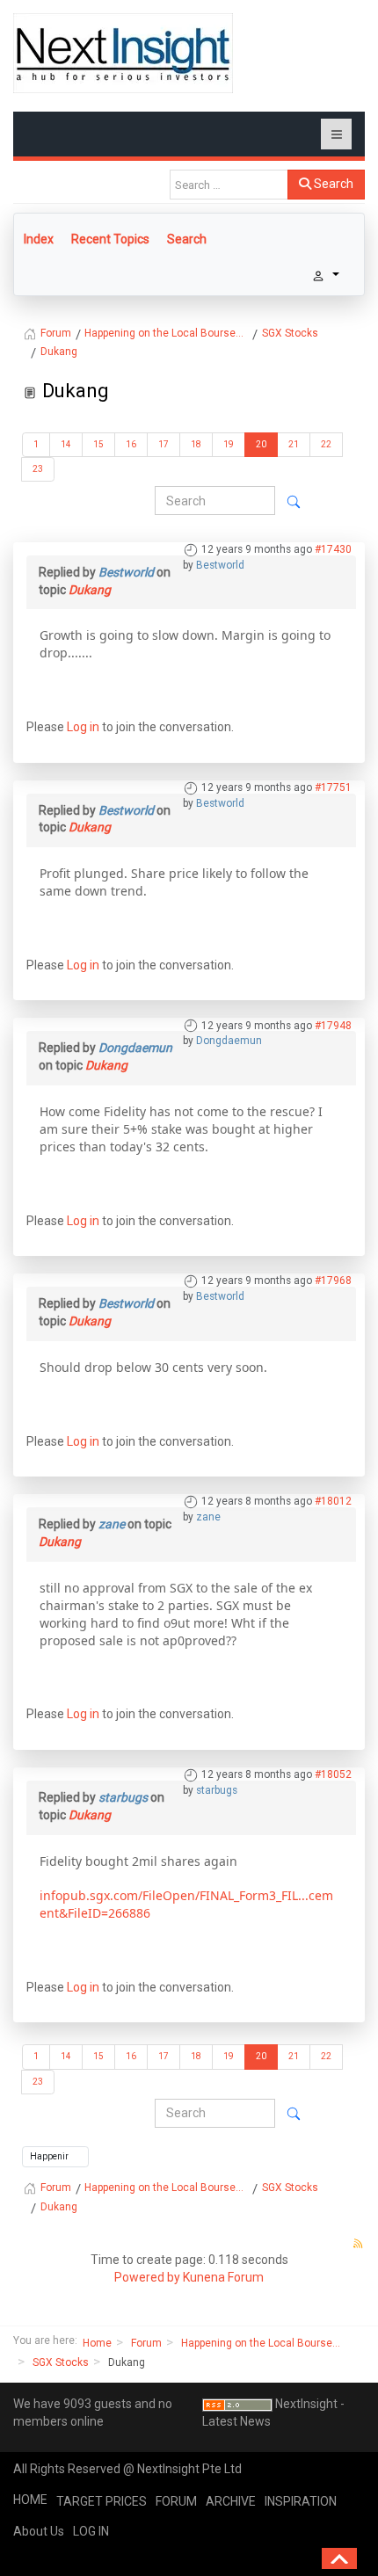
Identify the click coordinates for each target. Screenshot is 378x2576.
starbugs (217, 1790)
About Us (39, 2531)
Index (39, 239)
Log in (83, 727)
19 (229, 444)
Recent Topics (110, 239)
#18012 (333, 1501)
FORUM (176, 2501)
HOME (30, 2500)
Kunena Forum (223, 2277)
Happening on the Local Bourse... (261, 2343)
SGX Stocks (61, 2362)
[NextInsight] (123, 53)
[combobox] (229, 185)
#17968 (333, 1281)
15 (98, 444)
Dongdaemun (229, 1041)
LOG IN (91, 2531)
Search (332, 184)
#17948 (333, 1026)
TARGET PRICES (102, 2501)
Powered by (147, 2277)
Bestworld (220, 565)
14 (66, 444)
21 (294, 444)
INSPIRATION (301, 2501)
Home (97, 2343)
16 (131, 444)
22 (326, 444)
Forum (146, 2343)
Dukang (90, 590)
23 (38, 469)
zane (208, 1517)
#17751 (333, 787)
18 (196, 444)
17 (164, 444)
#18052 (333, 1774)
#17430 (333, 549)
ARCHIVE (231, 2501)
